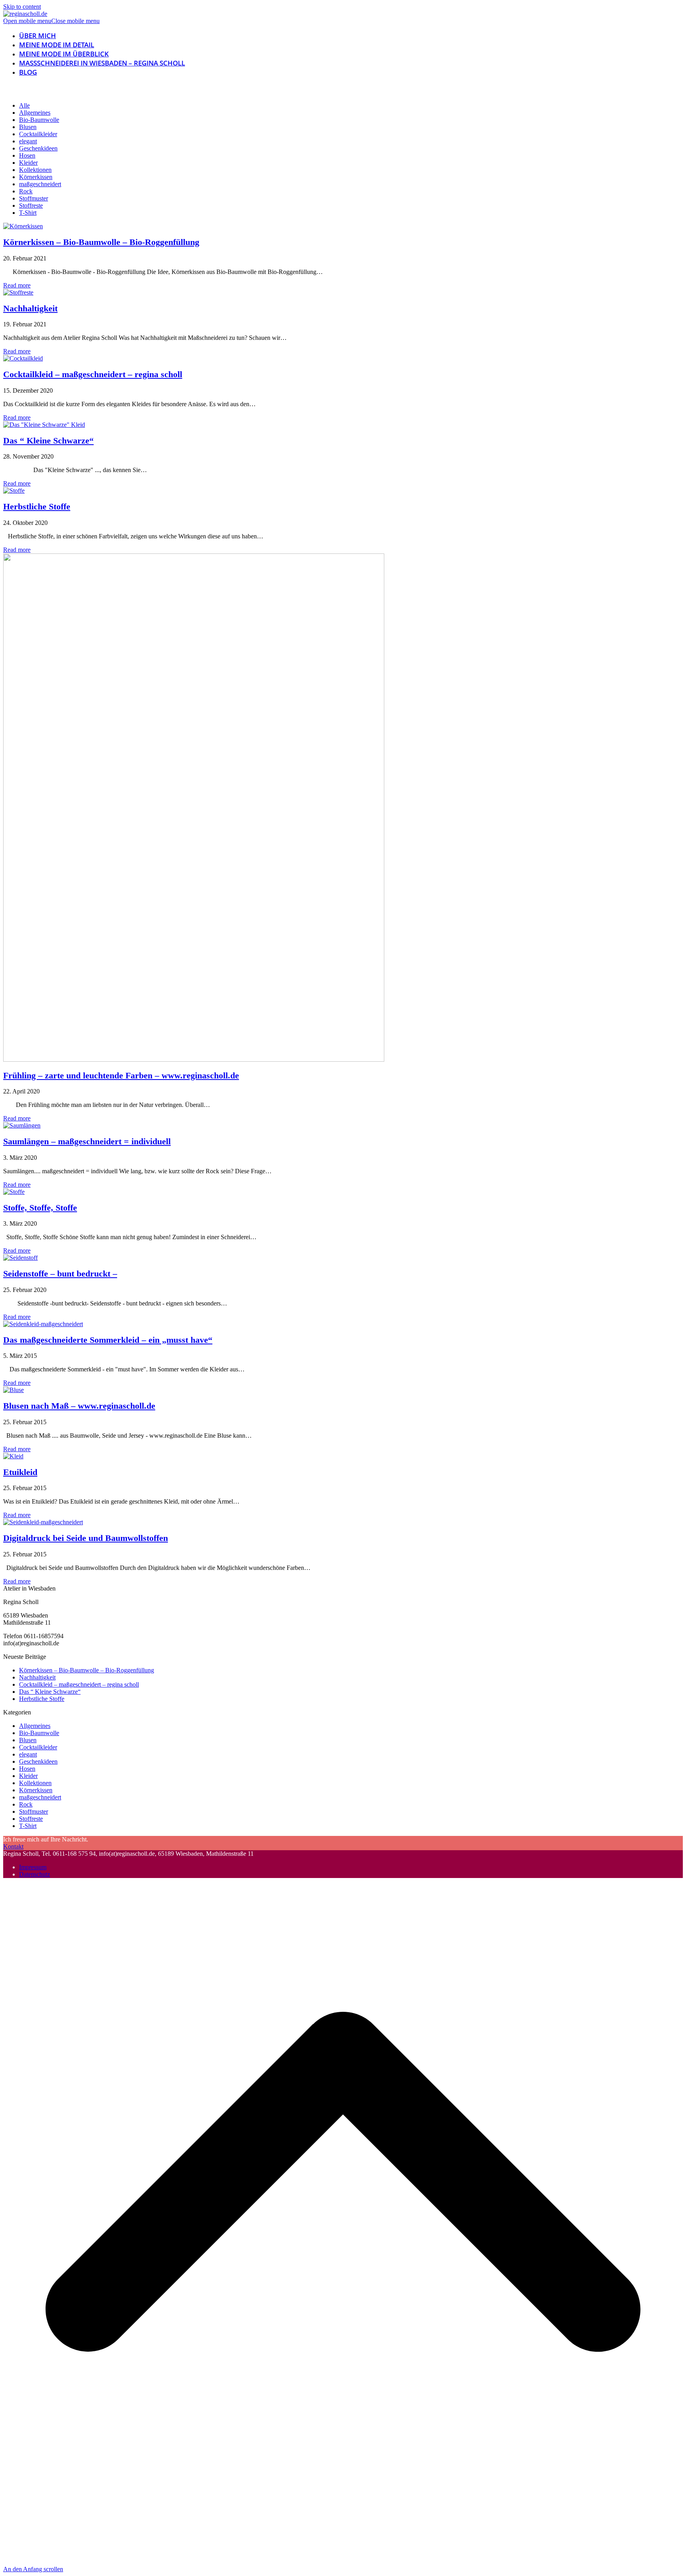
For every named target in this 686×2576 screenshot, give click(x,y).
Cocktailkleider (38, 134)
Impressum (33, 1867)
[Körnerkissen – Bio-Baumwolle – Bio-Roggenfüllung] (23, 226)
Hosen (27, 155)
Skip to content (22, 7)
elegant (28, 141)
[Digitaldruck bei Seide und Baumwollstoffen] (43, 1522)
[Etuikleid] (13, 1456)
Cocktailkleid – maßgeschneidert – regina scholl (93, 374)
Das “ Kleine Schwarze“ (48, 441)
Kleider (28, 163)
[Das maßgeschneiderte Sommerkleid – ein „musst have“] (43, 1324)
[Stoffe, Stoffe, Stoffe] (14, 1192)
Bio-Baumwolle (39, 120)
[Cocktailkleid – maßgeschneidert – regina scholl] (23, 358)
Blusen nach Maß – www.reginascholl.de (79, 1406)
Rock (26, 191)
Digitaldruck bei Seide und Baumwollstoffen (86, 1538)
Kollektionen (35, 170)
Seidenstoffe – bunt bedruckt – (60, 1274)
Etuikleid (20, 1472)
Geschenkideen (38, 148)
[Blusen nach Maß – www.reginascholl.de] (13, 1390)
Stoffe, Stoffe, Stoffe (40, 1208)
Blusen (28, 127)
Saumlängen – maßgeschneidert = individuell (87, 1141)
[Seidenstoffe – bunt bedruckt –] (20, 1258)
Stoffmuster (34, 198)
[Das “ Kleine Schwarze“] (44, 425)
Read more (17, 285)
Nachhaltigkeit (30, 308)
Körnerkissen (36, 177)
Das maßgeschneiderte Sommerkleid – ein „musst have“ (108, 1340)
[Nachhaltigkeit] (18, 292)
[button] (51, 21)
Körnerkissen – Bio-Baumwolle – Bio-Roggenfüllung (101, 242)
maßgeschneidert (40, 184)
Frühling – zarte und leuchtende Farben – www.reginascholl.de (121, 1075)
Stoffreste (31, 205)
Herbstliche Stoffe (37, 506)
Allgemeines (35, 113)
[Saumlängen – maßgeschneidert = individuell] (22, 1125)
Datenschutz (35, 1874)
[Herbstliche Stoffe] (14, 491)
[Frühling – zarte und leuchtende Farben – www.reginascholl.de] (194, 1060)
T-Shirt (28, 213)
